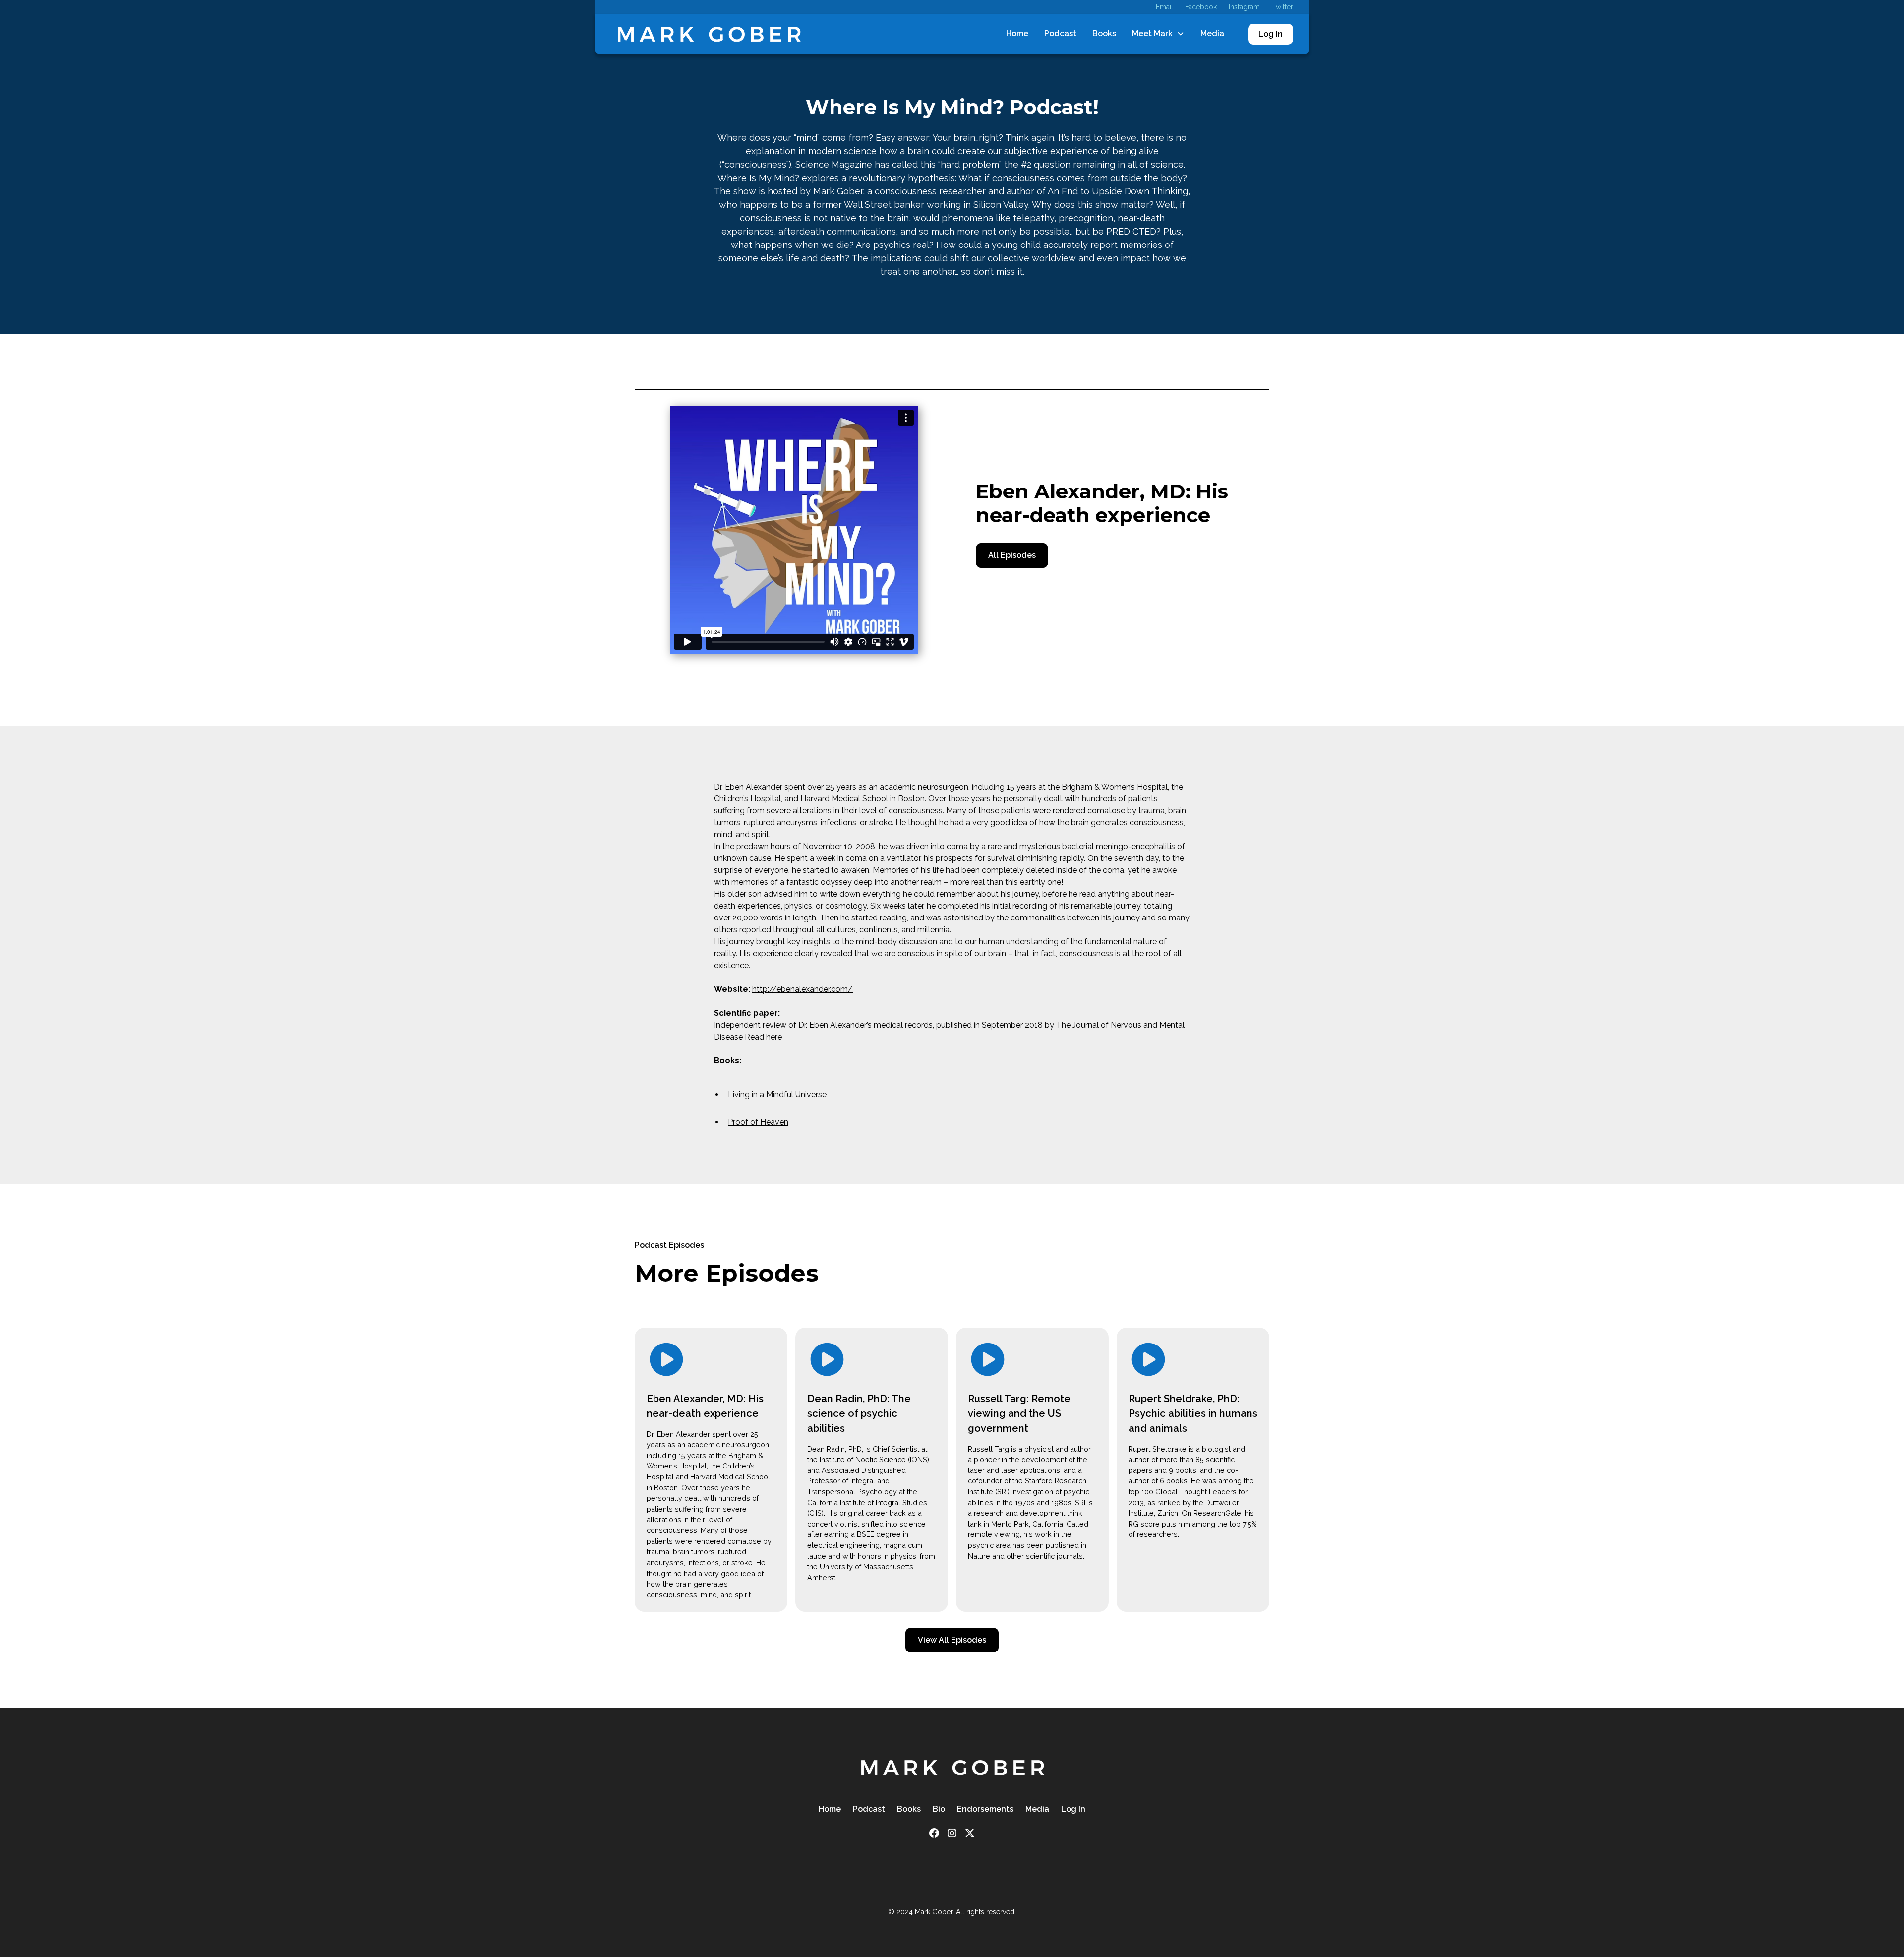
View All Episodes (952, 1640)
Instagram (1244, 7)
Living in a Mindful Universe (777, 1094)
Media (1212, 33)
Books (1104, 33)
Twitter (1282, 7)
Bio (939, 1809)
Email (1164, 7)
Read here (763, 1037)
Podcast (1060, 33)
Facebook (1201, 7)
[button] (1158, 34)
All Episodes (1012, 555)
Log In (1271, 34)
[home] (709, 34)
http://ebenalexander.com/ (803, 989)
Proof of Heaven (758, 1122)
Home (1017, 33)
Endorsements (985, 1809)
